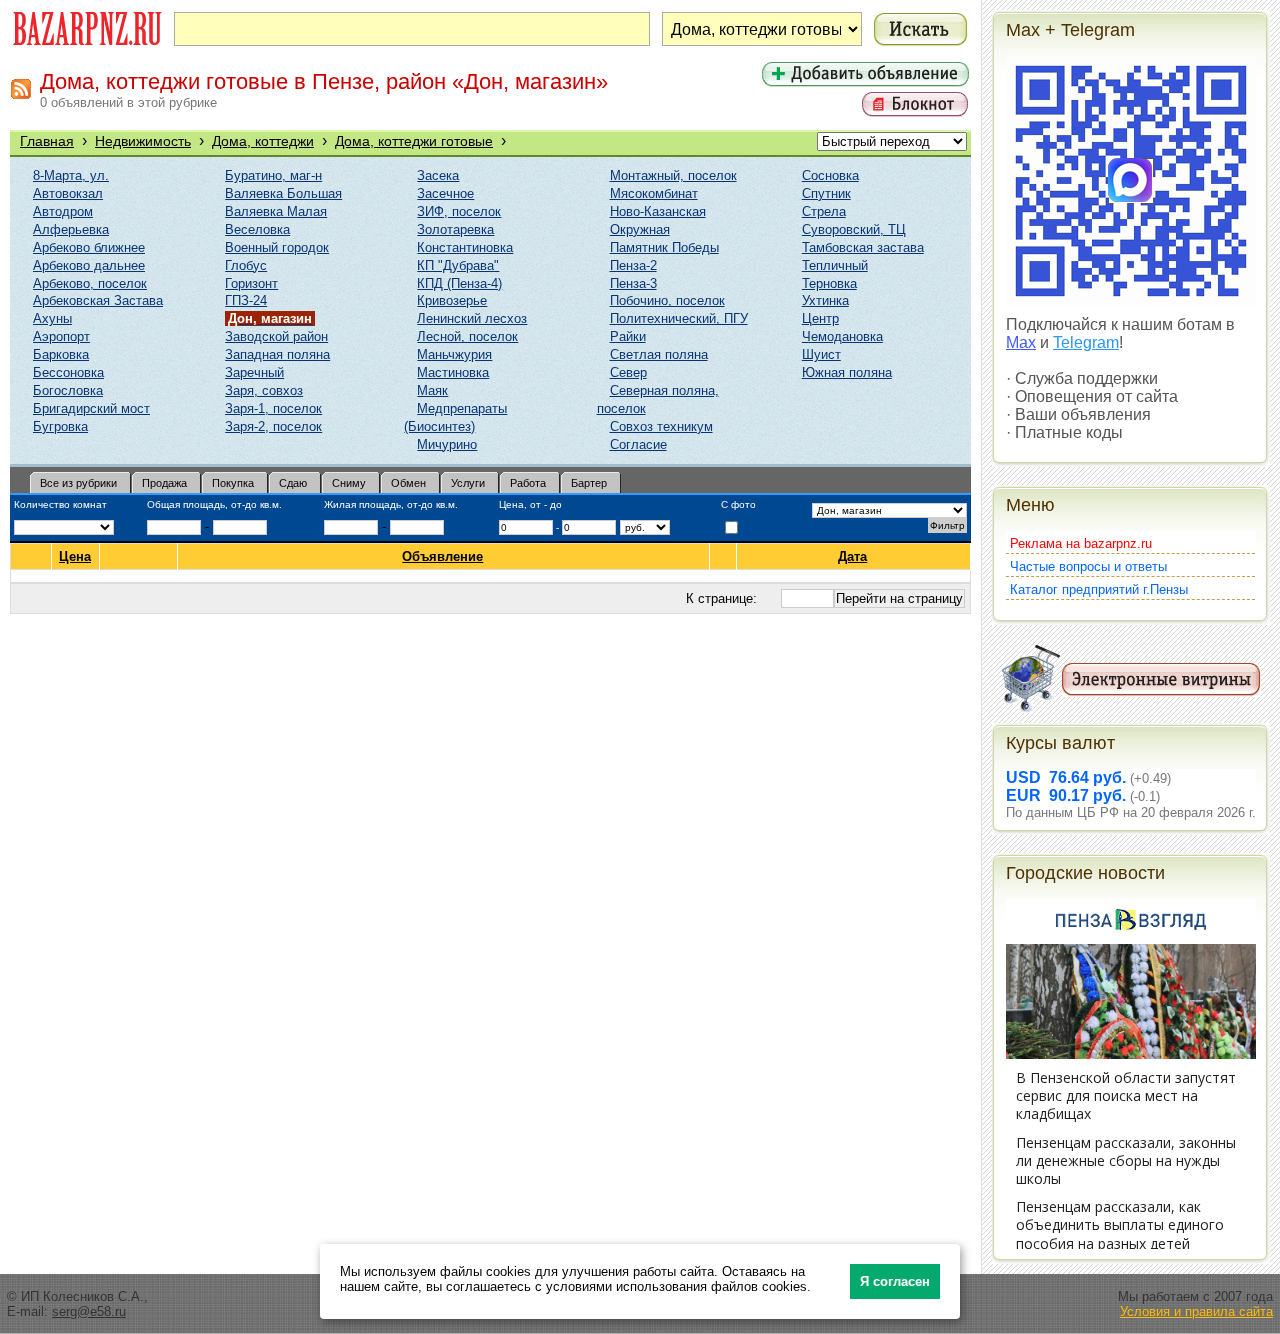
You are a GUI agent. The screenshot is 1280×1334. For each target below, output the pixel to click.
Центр (820, 318)
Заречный (254, 372)
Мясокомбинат (654, 193)
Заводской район (276, 336)
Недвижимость (143, 141)
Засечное (445, 193)
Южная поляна (847, 372)
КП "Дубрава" (458, 265)
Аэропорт (61, 336)
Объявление (442, 556)
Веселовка (257, 229)
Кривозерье (452, 300)
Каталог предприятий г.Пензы (1099, 589)
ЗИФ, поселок (459, 211)
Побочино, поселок (667, 300)
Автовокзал (68, 193)
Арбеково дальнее (89, 265)
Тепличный (835, 265)
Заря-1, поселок (273, 408)
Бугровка (60, 426)
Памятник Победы (664, 247)
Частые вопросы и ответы (1088, 566)
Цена (75, 556)
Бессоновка (68, 372)
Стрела (824, 211)
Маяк (432, 390)
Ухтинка (825, 300)
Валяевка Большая (283, 193)
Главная (47, 141)
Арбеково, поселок (90, 283)
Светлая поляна (659, 354)
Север (628, 372)
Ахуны (52, 318)
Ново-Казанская (658, 211)
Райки (628, 336)
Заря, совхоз (264, 390)
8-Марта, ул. (71, 175)
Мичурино (447, 444)
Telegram (1086, 342)
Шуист (821, 354)
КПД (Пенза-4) (459, 283)
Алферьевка (71, 229)
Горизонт (251, 283)
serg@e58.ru (89, 1311)
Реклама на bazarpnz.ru (1081, 543)
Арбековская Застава (98, 300)
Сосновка (830, 175)
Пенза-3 (633, 283)
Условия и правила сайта (1196, 1311)
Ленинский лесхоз (472, 318)
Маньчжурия (454, 354)
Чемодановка (842, 336)
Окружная (640, 229)
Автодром (63, 211)
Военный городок (277, 247)
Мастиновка (453, 372)
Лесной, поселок (467, 336)
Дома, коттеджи (263, 141)
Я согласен (895, 1281)
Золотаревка (455, 229)
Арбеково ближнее (89, 247)
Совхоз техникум (661, 426)
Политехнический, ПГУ (679, 318)
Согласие (638, 444)
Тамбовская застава (863, 247)
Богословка (68, 390)
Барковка (61, 354)
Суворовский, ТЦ (854, 229)
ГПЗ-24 (246, 300)
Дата (852, 556)
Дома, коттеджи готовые (414, 141)
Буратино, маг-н (273, 175)
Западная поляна (277, 354)
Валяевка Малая (276, 211)
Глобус (246, 265)
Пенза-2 (633, 265)
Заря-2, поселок (273, 426)
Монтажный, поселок (673, 175)
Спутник (826, 193)
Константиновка (465, 247)
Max (1021, 342)
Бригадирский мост (91, 408)
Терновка (829, 283)
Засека (438, 175)
